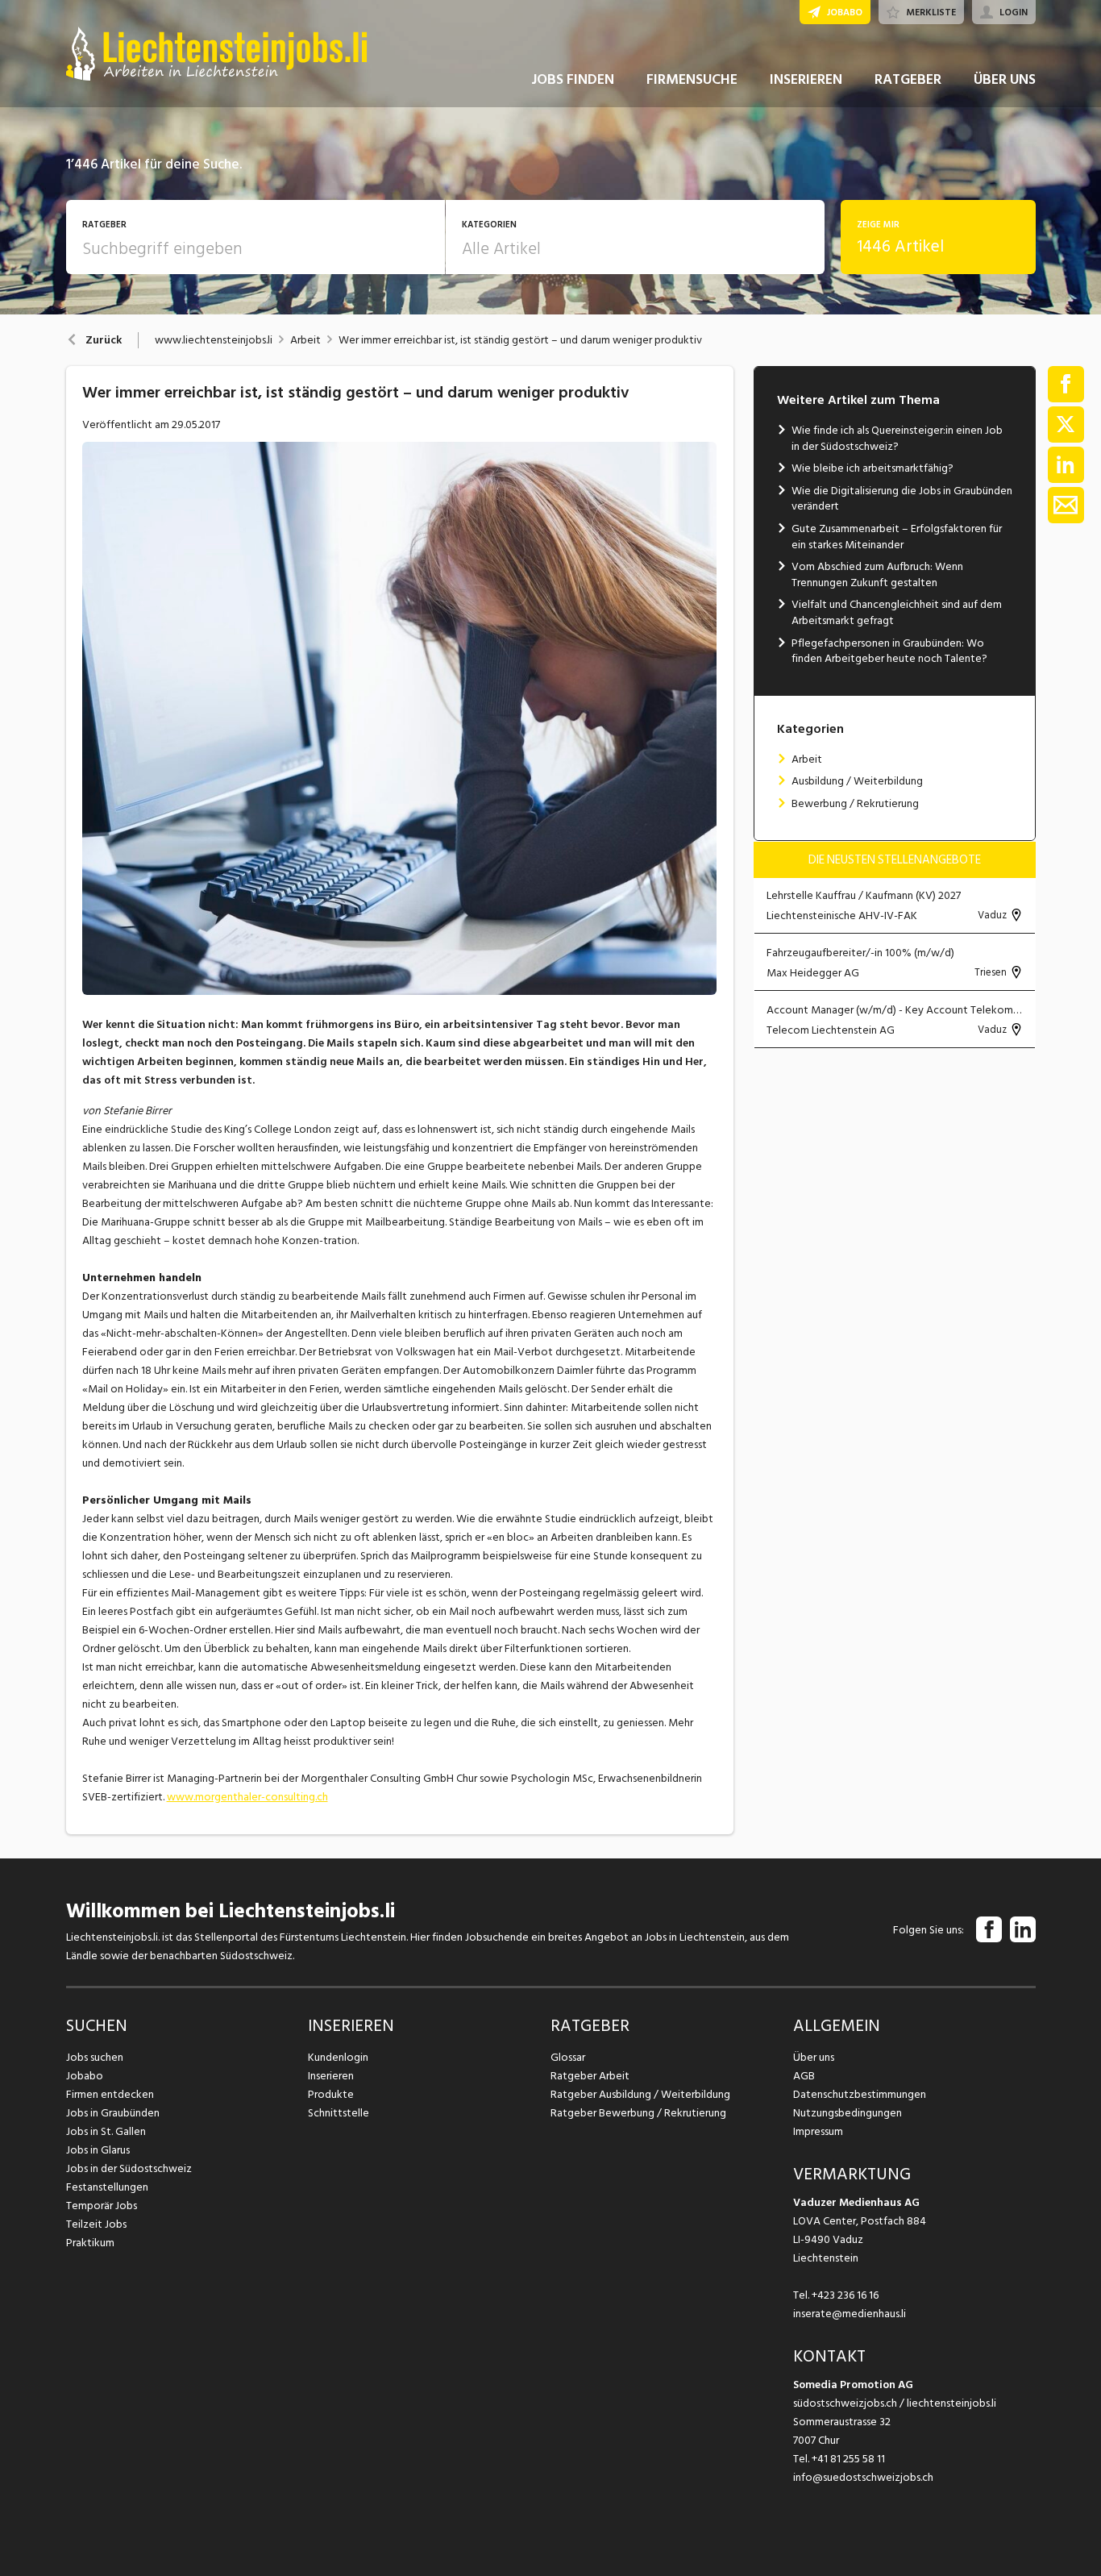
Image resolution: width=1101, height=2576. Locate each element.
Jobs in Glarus (98, 2150)
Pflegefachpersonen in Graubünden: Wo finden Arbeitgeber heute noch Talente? (889, 651)
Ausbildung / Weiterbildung (857, 781)
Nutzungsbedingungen (848, 2113)
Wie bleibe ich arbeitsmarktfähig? (872, 468)
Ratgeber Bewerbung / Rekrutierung (638, 2113)
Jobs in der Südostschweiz (129, 2168)
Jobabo (85, 2076)
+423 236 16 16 (845, 2295)
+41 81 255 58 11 (848, 2459)
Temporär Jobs (102, 2206)
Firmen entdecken (110, 2094)
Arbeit (305, 340)
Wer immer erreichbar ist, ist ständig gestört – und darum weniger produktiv (520, 340)
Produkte (331, 2094)
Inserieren (331, 2076)
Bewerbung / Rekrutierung (855, 803)
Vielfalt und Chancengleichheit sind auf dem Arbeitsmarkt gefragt (897, 612)
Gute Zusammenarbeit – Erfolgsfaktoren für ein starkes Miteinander (897, 537)
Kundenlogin (338, 2057)
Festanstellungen (107, 2187)
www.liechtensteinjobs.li (214, 340)
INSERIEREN (806, 79)
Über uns (814, 2057)
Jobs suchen (95, 2057)
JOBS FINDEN (573, 79)
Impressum (818, 2131)
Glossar (568, 2057)
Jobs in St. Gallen (106, 2131)
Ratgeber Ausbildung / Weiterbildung (640, 2094)
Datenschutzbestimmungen (860, 2094)
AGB (804, 2076)
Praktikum (90, 2243)
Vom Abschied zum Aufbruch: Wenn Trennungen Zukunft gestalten (877, 574)
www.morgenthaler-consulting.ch (247, 1797)
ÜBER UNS (1005, 79)
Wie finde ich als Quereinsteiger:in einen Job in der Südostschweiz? (897, 438)
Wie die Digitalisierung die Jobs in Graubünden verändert (902, 499)
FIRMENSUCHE (692, 79)
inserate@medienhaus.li (850, 2314)
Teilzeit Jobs (96, 2224)
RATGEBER (908, 79)
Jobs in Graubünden (113, 2113)
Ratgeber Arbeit (590, 2076)
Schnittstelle (339, 2113)
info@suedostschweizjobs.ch (863, 2477)
